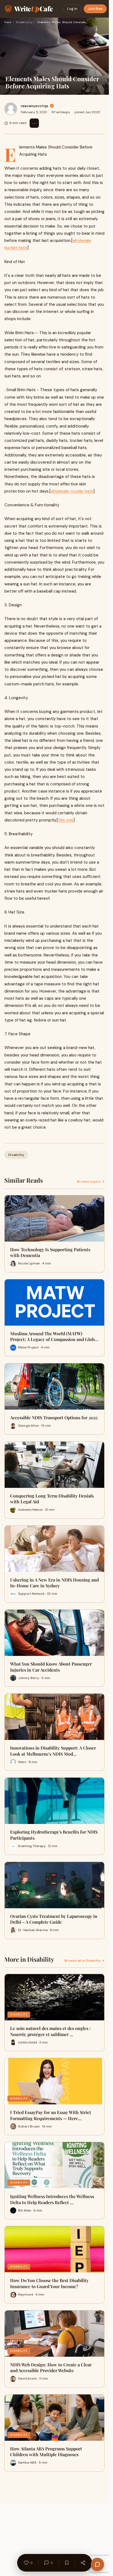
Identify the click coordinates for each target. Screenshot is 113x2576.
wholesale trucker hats (72, 491)
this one (66, 820)
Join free (95, 9)
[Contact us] (97, 2564)
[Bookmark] (67, 2563)
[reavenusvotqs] (11, 109)
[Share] (83, 2563)
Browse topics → (91, 1182)
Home (8, 22)
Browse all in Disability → (84, 1961)
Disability (24, 22)
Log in (72, 9)
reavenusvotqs (35, 106)
